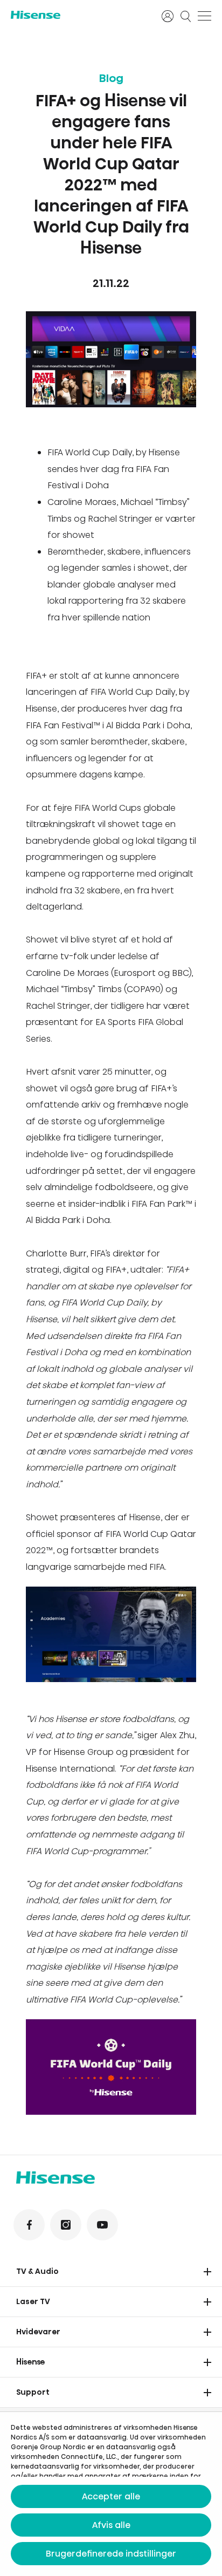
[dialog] (111, 2494)
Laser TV (33, 2301)
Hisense (31, 2362)
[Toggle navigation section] (207, 2272)
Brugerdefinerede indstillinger (111, 2554)
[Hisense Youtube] (102, 2225)
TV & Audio (37, 2271)
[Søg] (186, 16)
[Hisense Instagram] (66, 2225)
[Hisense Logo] (79, 15)
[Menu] (204, 16)
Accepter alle (111, 2496)
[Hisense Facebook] (29, 2225)
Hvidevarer (38, 2332)
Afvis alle (111, 2525)
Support (33, 2392)
